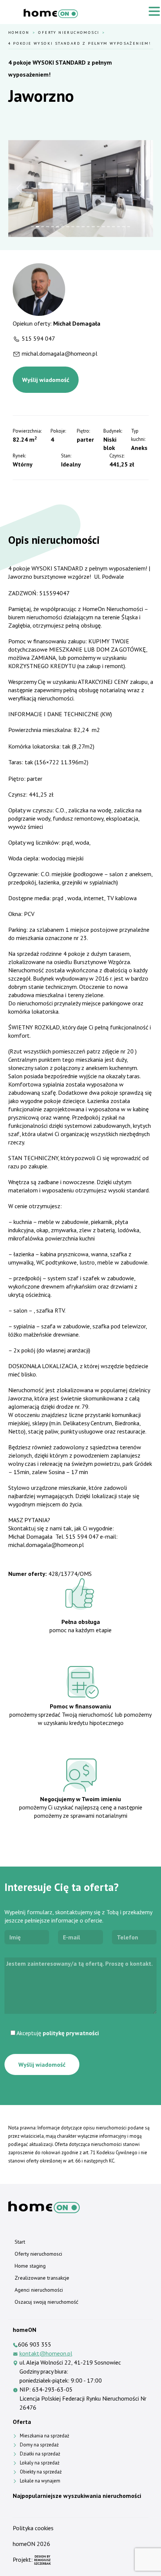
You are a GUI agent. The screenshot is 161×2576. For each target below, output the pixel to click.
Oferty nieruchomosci (69, 32)
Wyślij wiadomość (46, 380)
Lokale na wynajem (40, 2481)
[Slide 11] (83, 227)
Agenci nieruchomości (39, 2290)
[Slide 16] (109, 227)
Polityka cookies (33, 2528)
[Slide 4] (48, 227)
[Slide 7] (63, 227)
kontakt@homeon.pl (46, 2353)
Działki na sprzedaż (40, 2454)
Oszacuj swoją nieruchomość (46, 2302)
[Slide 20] (129, 227)
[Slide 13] (93, 227)
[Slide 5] (53, 227)
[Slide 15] (103, 227)
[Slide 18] (119, 227)
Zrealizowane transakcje (42, 2278)
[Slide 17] (113, 227)
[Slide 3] (43, 227)
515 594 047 (38, 338)
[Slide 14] (98, 227)
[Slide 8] (68, 227)
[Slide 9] (73, 227)
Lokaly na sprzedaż (40, 2463)
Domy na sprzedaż (39, 2445)
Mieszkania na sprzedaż (45, 2436)
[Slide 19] (124, 227)
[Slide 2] (37, 227)
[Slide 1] (33, 227)
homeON (24, 2544)
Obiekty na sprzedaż (41, 2472)
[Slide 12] (88, 227)
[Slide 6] (58, 227)
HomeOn (19, 32)
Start (20, 2242)
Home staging (30, 2266)
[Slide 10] (78, 227)
